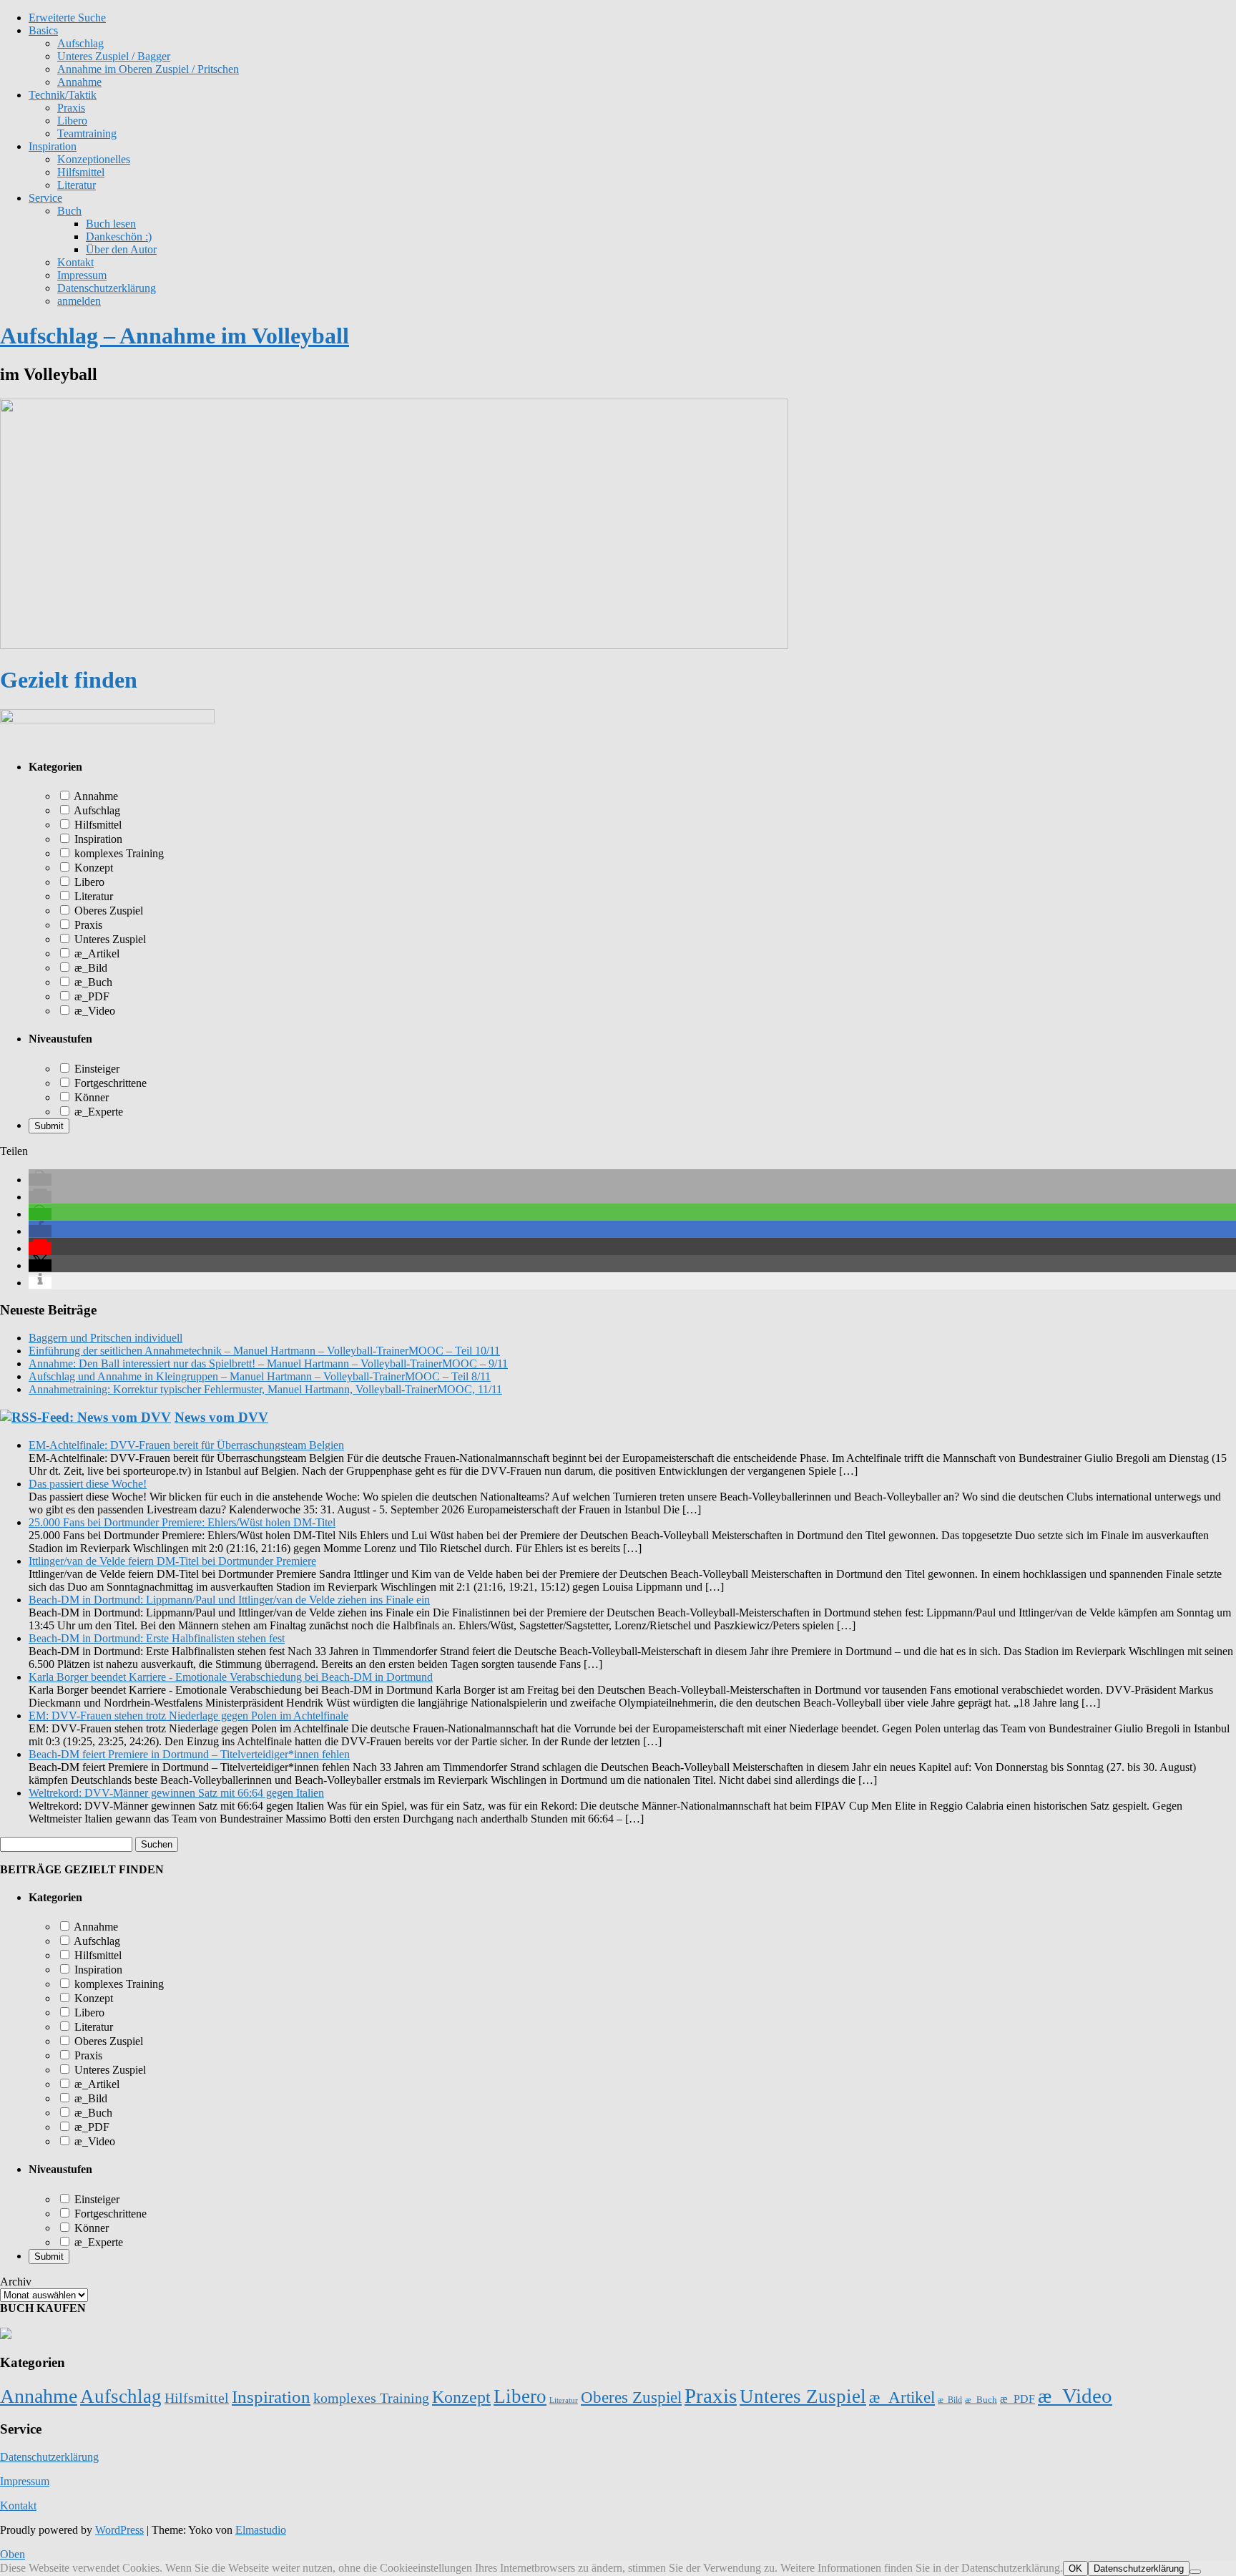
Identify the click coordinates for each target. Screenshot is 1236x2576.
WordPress (119, 2530)
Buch (69, 211)
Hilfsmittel (81, 172)
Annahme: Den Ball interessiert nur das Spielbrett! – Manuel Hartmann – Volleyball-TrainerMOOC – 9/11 (268, 1363)
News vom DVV (221, 1417)
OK (1075, 2568)
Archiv (16, 2282)
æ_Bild (89, 968)
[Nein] (1195, 2572)
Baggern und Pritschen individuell (106, 1338)
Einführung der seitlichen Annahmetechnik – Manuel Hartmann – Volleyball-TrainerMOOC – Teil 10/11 (264, 1351)
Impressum (82, 275)
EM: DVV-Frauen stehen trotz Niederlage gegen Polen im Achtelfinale (188, 1716)
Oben (13, 2554)
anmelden (79, 301)
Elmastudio (261, 2530)
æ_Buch (92, 982)
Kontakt (75, 262)
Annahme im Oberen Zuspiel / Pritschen (148, 69)
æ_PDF (90, 996)
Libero (72, 121)
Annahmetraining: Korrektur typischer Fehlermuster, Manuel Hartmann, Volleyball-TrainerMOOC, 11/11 (265, 1389)
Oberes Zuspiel (107, 911)
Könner (90, 1097)
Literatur (77, 185)
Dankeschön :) (119, 236)
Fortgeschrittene (109, 1083)
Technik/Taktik (63, 95)
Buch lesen (111, 224)
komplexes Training (118, 853)
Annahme (79, 82)
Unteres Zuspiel (109, 939)
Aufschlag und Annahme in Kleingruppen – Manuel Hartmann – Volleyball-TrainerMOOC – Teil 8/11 (260, 1376)
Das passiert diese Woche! (88, 1484)
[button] (40, 1180)
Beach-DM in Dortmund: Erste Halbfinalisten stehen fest (157, 1638)
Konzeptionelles (94, 159)
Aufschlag (96, 810)
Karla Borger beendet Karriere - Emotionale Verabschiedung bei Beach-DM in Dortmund (231, 1677)
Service (45, 198)
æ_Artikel (95, 953)
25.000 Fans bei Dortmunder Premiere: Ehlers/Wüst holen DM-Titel (182, 1522)
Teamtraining (87, 133)
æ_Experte (97, 1112)
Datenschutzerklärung (107, 288)
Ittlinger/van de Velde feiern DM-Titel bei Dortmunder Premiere (172, 1561)
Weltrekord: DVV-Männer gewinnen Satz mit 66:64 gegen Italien (176, 1793)
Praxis (71, 108)
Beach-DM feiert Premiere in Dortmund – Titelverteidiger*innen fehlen (189, 1754)
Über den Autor (121, 249)
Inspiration (53, 146)
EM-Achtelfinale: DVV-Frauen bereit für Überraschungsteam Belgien (186, 1445)
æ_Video (93, 1011)
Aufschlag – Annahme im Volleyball (175, 336)
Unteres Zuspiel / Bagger (114, 56)
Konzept (92, 868)
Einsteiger (95, 1069)
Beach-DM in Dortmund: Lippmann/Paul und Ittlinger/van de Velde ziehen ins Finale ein (229, 1600)
